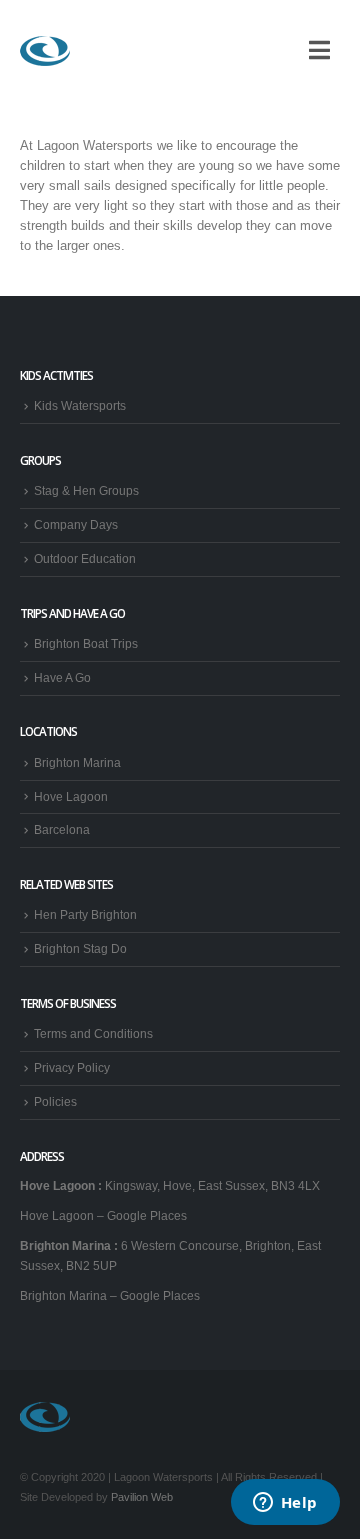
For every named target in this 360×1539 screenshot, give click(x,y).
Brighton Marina (77, 762)
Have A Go (62, 677)
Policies (55, 1101)
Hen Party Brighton (85, 914)
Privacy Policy (72, 1067)
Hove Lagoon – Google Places (103, 1215)
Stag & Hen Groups (86, 490)
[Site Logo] (45, 51)
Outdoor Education (85, 558)
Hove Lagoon (71, 796)
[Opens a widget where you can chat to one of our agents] (285, 1504)
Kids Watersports (80, 405)
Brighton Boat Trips (86, 643)
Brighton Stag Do (80, 948)
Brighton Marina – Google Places (110, 1295)
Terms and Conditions (93, 1033)
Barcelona (62, 829)
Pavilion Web (142, 1497)
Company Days (76, 524)
